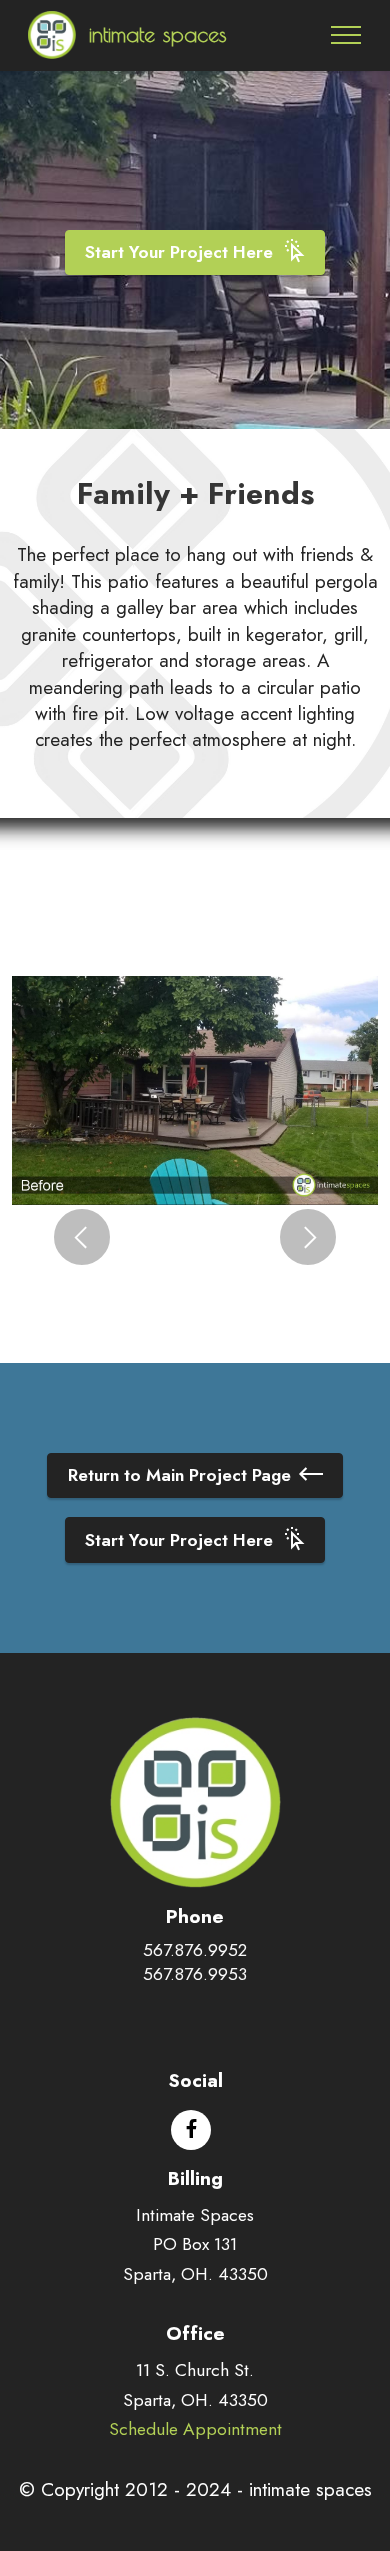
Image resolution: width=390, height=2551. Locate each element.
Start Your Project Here (179, 252)
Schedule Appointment (195, 2429)
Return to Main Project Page (179, 1475)
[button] (82, 1237)
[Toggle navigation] (346, 35)
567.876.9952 (195, 1950)
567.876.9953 (195, 1974)
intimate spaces (158, 35)
